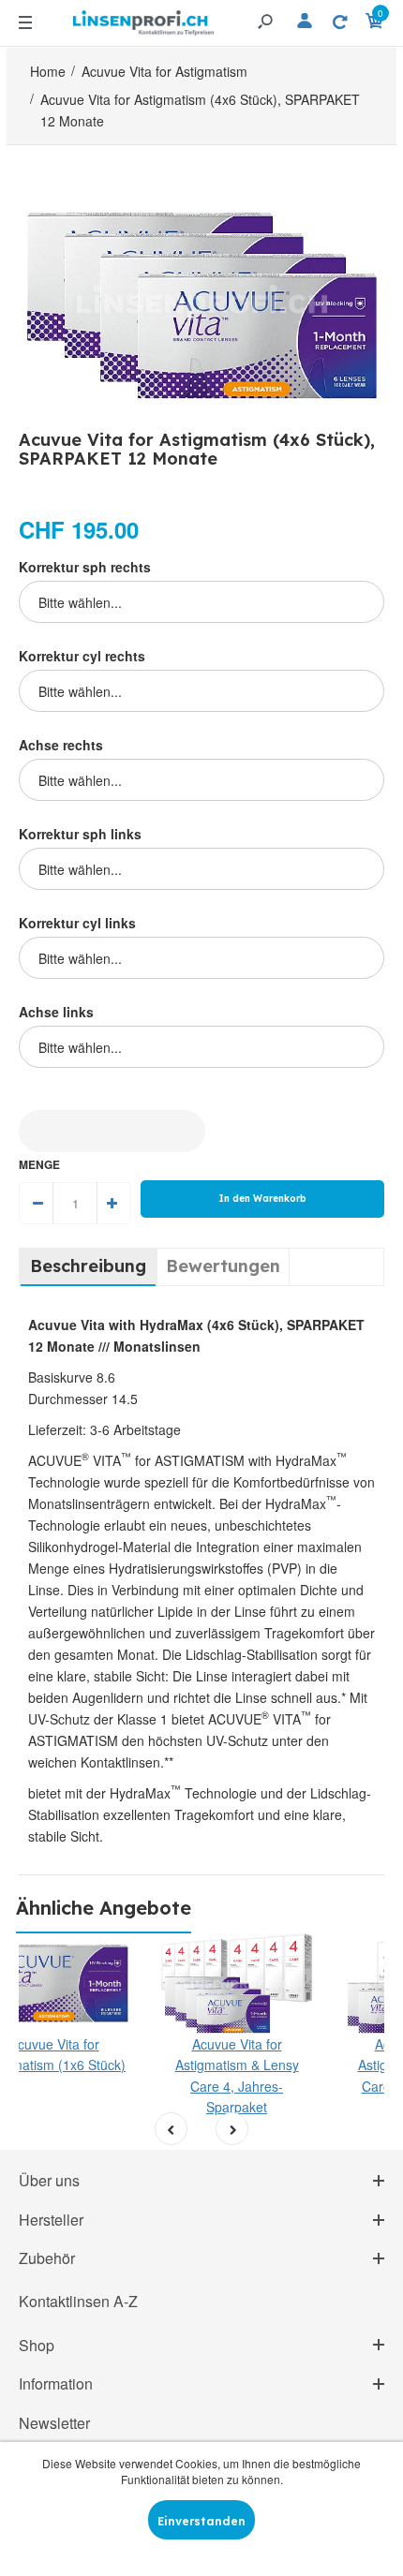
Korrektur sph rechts (85, 567)
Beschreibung (88, 1266)
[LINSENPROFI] (143, 20)
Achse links (56, 1012)
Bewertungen (223, 1266)
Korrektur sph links (80, 834)
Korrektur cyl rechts (82, 656)
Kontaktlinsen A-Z (78, 2301)
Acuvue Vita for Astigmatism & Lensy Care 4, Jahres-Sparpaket (237, 2075)
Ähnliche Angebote (104, 1908)
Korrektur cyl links (77, 923)
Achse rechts (61, 745)
